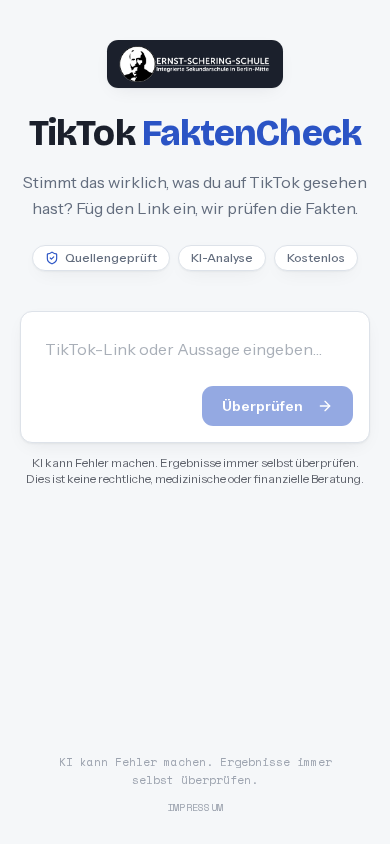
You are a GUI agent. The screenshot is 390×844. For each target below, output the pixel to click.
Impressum (195, 807)
